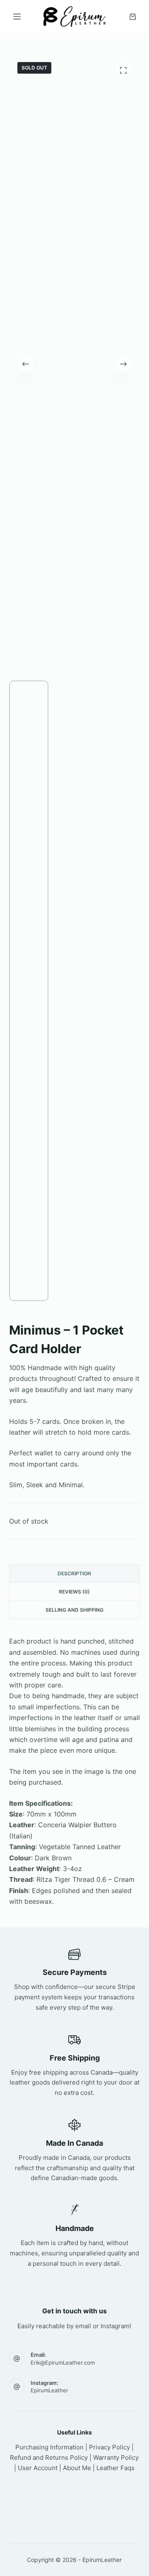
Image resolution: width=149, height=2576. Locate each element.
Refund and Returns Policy (49, 2457)
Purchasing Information (49, 2447)
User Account (38, 2468)
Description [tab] (74, 1573)
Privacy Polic (108, 2447)
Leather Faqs (115, 2468)
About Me (77, 2468)
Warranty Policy (116, 2457)
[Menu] (17, 17)
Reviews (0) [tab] (74, 1592)
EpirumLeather (49, 2390)
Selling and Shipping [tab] (74, 1610)
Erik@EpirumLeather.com (63, 2363)
